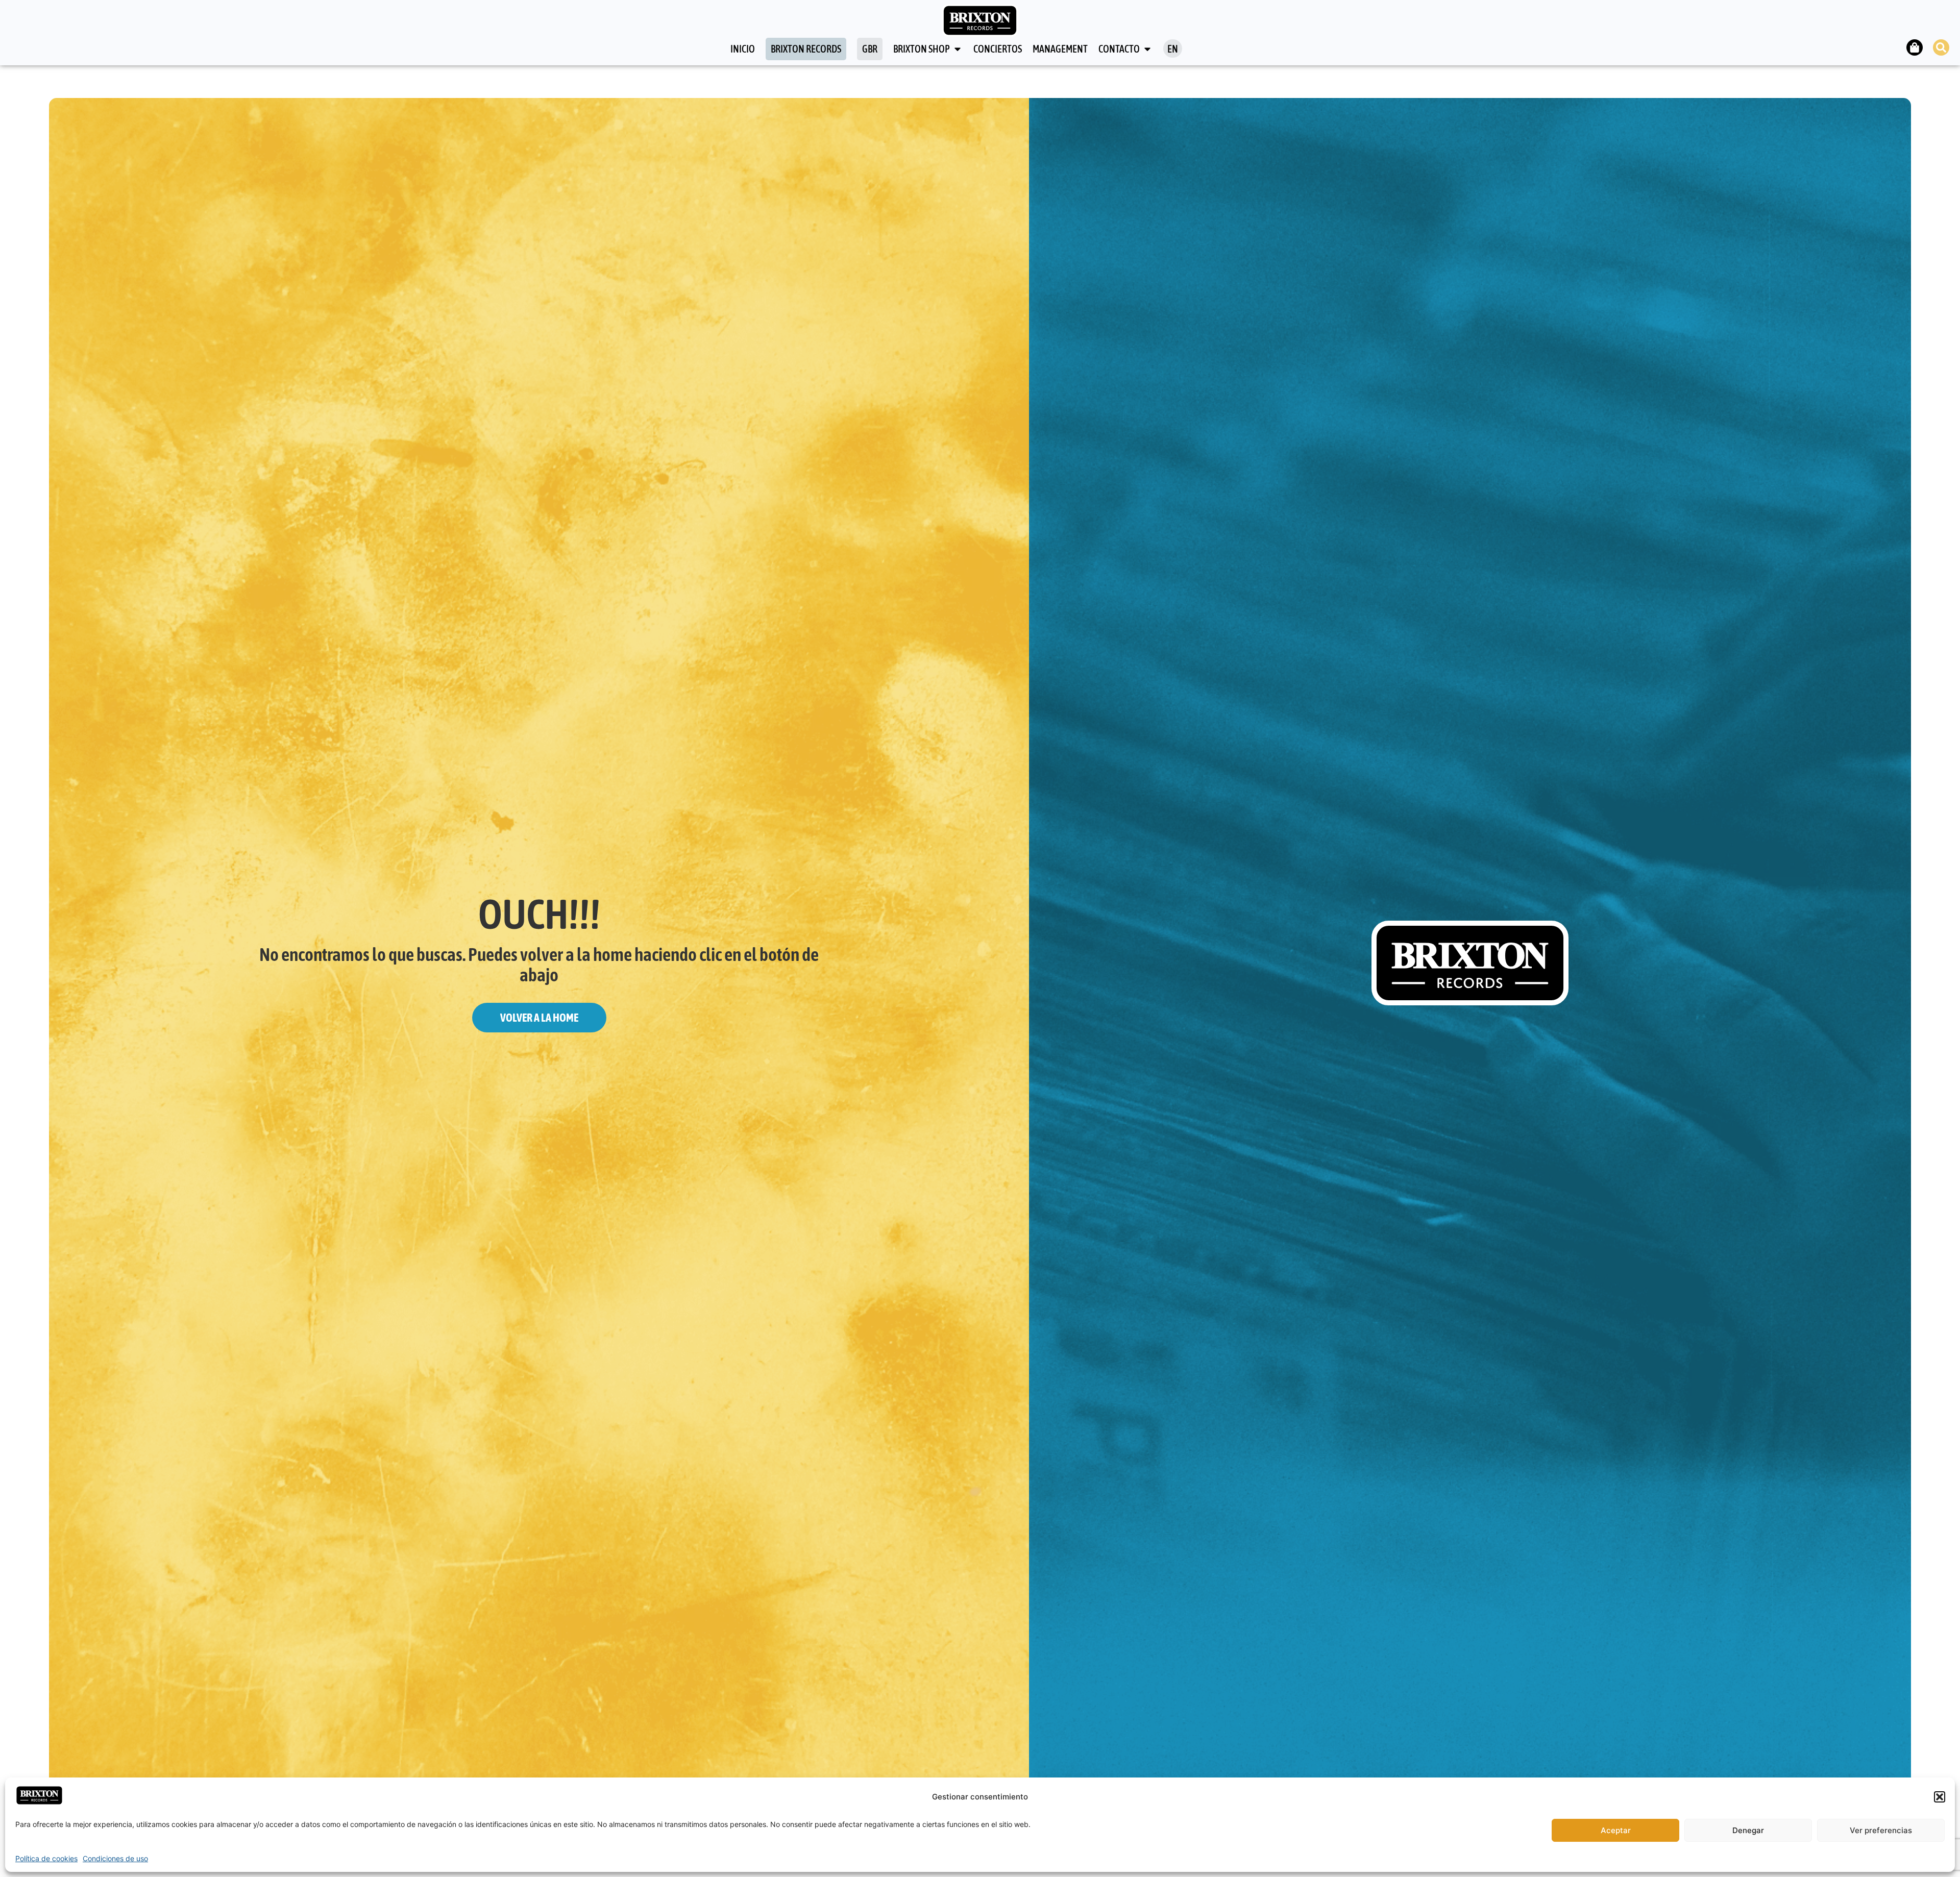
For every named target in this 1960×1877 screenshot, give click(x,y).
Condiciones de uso (115, 1858)
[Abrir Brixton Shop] (958, 49)
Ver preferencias (1881, 1830)
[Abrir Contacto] (1147, 49)
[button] (1940, 1797)
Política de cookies (46, 1858)
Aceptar (1616, 1830)
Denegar (1748, 1830)
